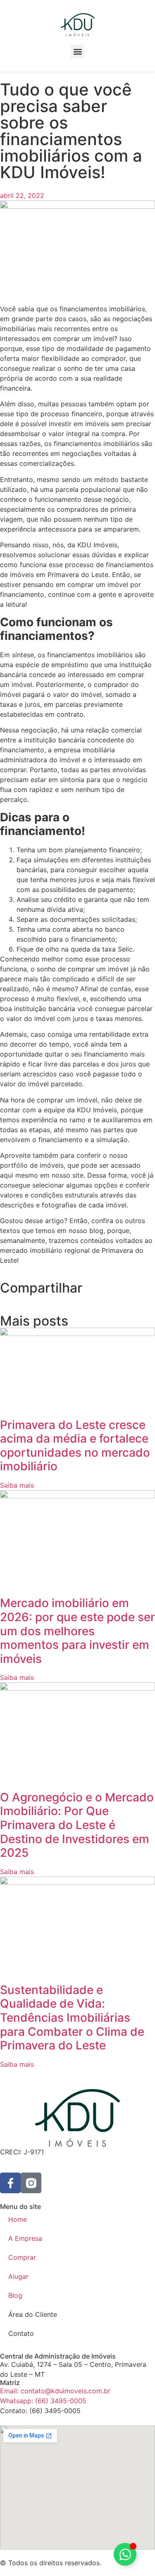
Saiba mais (17, 1485)
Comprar (22, 2257)
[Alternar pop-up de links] (125, 2554)
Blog (15, 2295)
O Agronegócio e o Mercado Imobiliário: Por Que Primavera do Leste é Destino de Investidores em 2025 (77, 1825)
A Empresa (25, 2238)
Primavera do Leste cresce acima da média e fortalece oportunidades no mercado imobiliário (75, 1446)
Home (18, 2219)
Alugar (18, 2276)
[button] (77, 51)
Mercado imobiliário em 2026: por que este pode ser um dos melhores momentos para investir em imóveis (77, 1631)
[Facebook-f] (10, 2183)
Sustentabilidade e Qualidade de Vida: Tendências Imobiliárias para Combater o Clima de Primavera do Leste (72, 2018)
